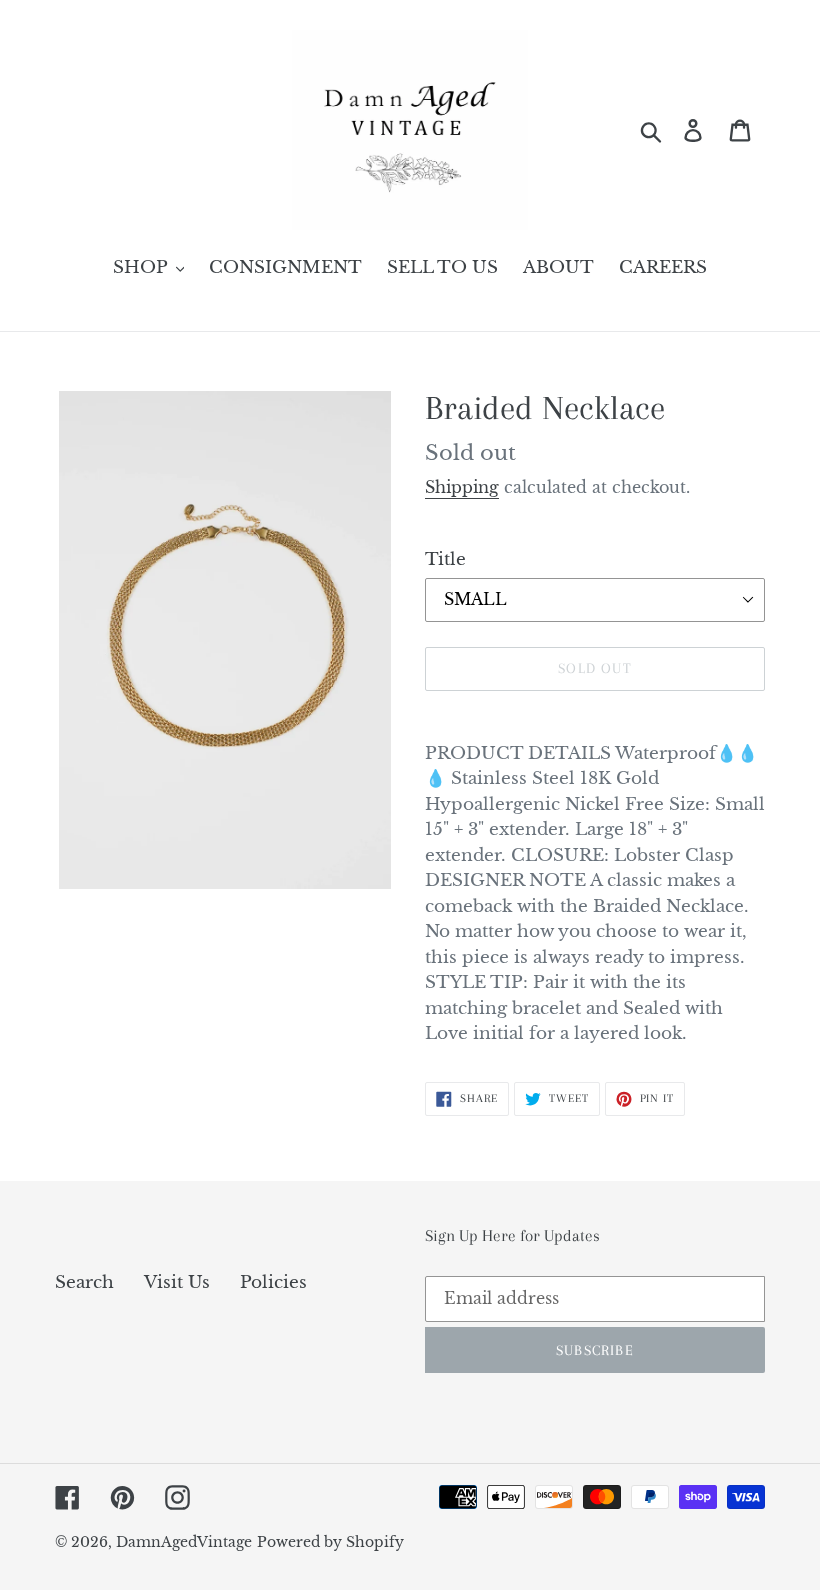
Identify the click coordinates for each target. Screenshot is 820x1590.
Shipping (462, 487)
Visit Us (177, 1282)
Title (445, 559)
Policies (273, 1282)
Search (84, 1282)
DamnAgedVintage (184, 1542)
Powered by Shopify (330, 1542)
